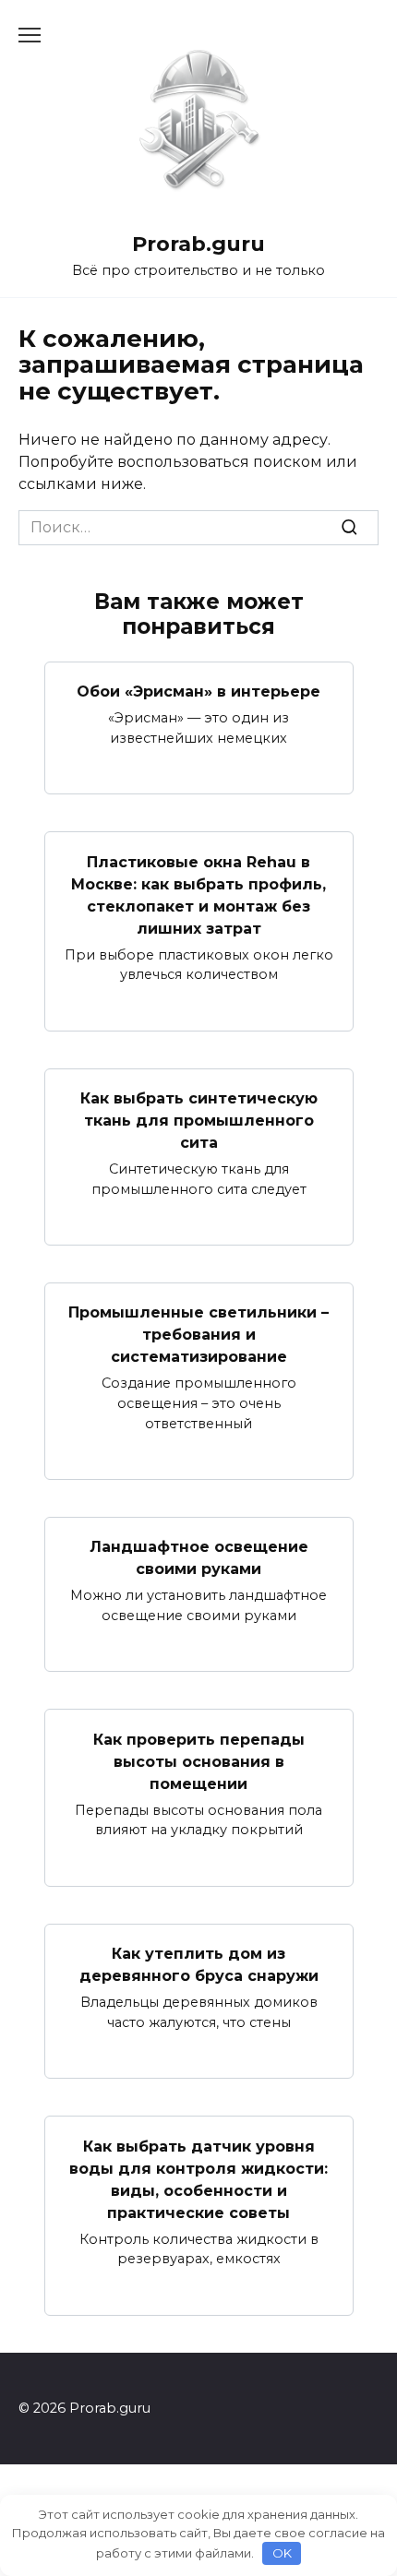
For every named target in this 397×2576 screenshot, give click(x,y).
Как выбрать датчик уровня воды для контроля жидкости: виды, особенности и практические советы (198, 2179)
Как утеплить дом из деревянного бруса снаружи (199, 1965)
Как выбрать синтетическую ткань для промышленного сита (199, 1121)
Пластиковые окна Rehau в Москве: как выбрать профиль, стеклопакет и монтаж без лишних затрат (198, 894)
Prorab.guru (198, 244)
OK (282, 2553)
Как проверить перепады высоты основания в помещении (199, 1761)
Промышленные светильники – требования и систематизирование (198, 1335)
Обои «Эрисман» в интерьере (198, 692)
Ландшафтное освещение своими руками (199, 1558)
